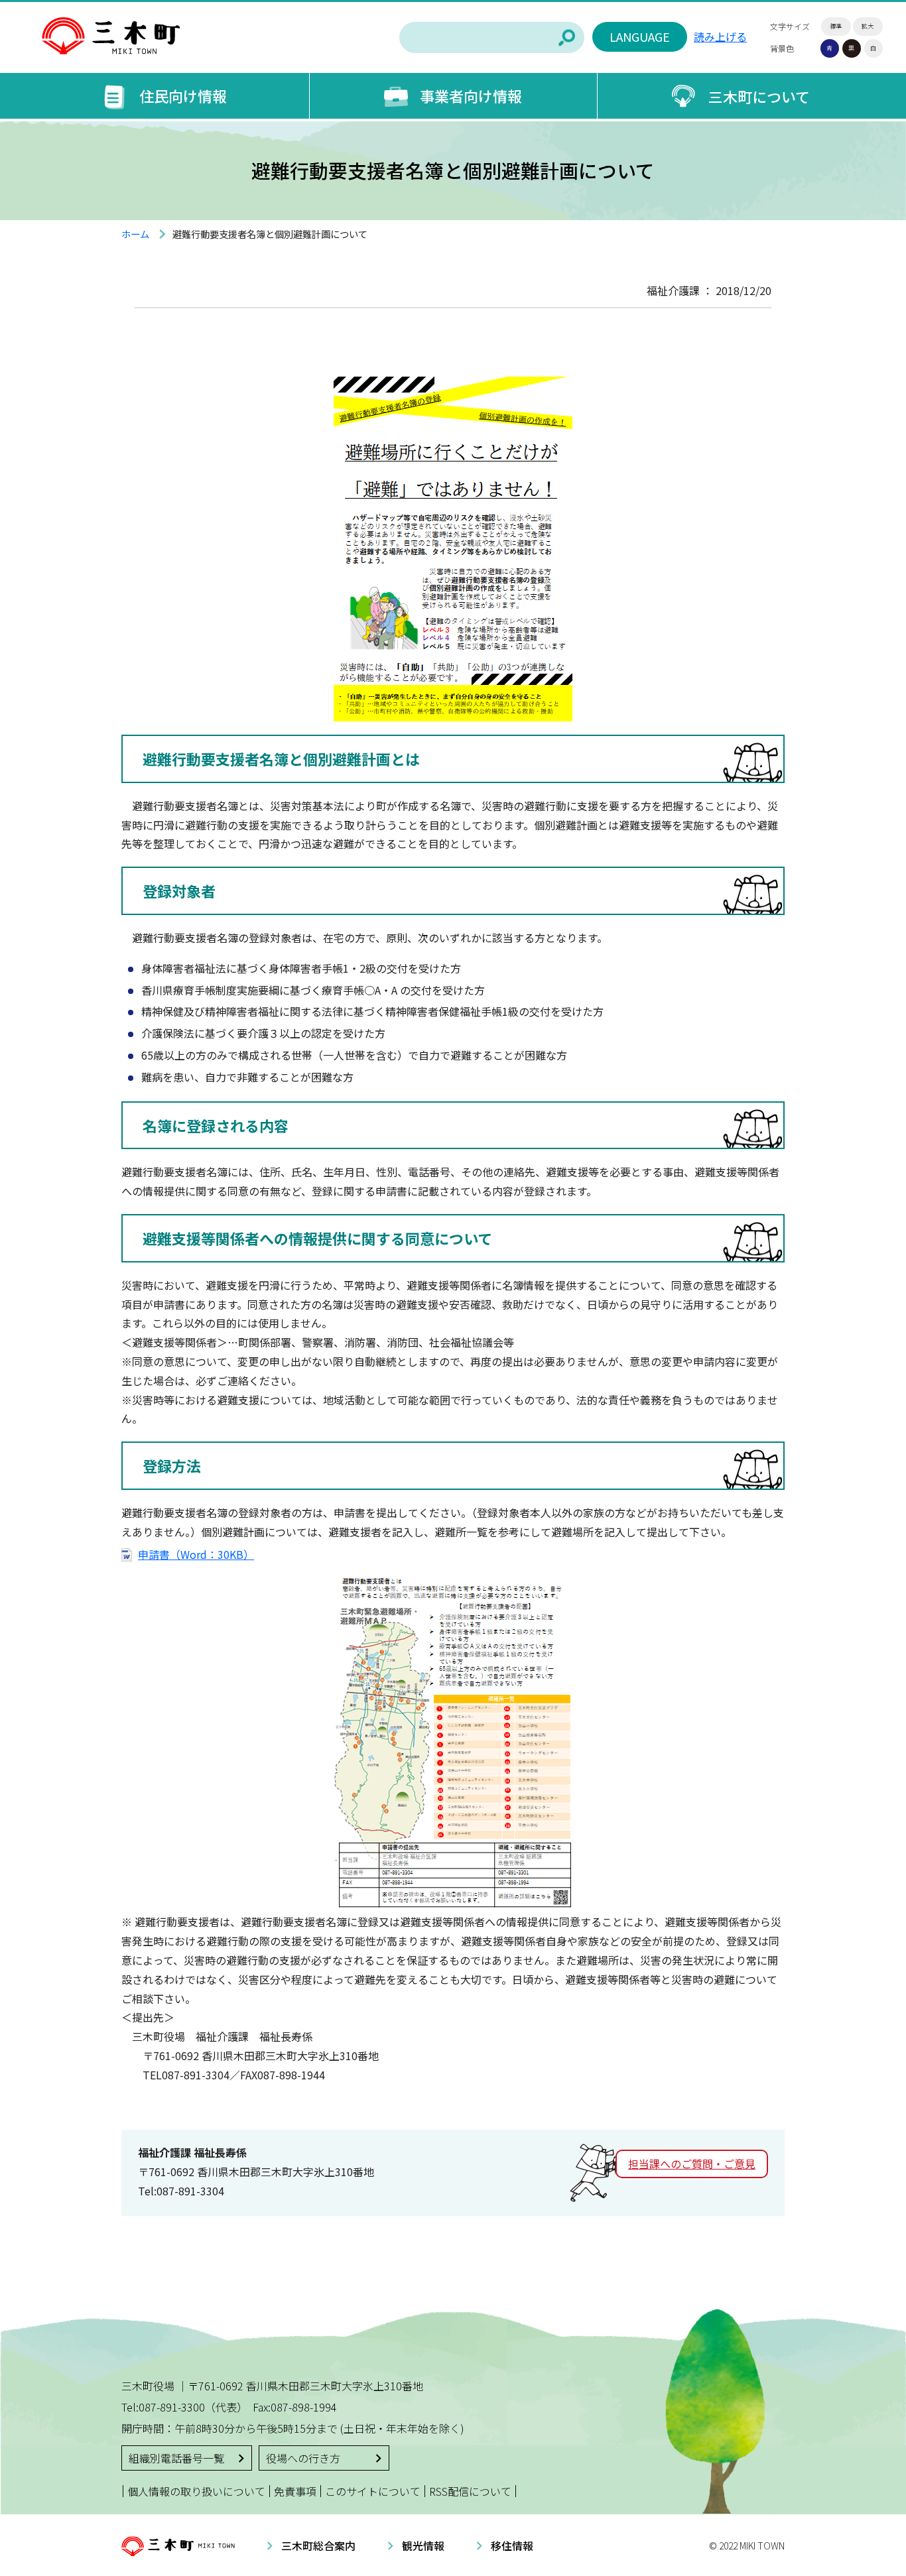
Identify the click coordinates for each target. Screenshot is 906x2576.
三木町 (111, 36)
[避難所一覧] (453, 1903)
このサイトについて (373, 2491)
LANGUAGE (640, 36)
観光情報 (423, 2545)
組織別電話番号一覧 (176, 2458)
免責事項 (295, 2491)
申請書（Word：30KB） (196, 1554)
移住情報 (512, 2545)
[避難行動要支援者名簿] (453, 711)
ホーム (135, 234)
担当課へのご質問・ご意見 (692, 2164)
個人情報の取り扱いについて (196, 2491)
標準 (836, 26)
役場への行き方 (303, 2458)
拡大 (868, 26)
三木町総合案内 (318, 2545)
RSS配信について (470, 2491)
